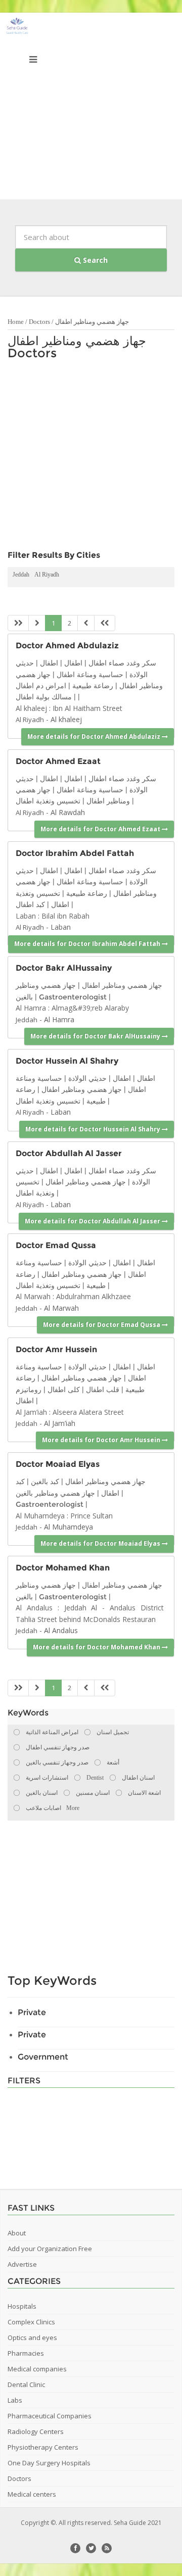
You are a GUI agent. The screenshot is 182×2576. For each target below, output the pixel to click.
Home (16, 322)
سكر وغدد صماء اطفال (122, 663)
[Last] (105, 623)
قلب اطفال (103, 1390)
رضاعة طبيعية (93, 686)
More (73, 1808)
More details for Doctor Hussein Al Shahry (94, 1129)
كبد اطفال (30, 904)
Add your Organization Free (50, 2249)
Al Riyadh (47, 575)
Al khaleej (66, 719)
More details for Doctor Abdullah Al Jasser (93, 1221)
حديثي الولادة (87, 1078)
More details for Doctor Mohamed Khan (97, 1647)
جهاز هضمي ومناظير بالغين (55, 1493)
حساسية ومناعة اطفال (90, 675)
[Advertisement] (91, 109)
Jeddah (21, 575)
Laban (61, 927)
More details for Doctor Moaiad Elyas (101, 1543)
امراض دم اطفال (41, 686)
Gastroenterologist (73, 997)
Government (43, 2057)
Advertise (22, 2264)
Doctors (39, 322)
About (17, 2233)
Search (94, 260)
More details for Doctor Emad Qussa (102, 1325)
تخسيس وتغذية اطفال (48, 801)
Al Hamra (59, 1019)
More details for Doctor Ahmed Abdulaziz (95, 736)
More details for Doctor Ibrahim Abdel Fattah (88, 944)
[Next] (86, 623)
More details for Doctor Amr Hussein (102, 1440)
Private (32, 2012)
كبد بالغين (44, 1482)
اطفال (73, 663)
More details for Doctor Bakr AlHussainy (96, 1036)
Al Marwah (61, 1308)
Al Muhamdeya (69, 1527)
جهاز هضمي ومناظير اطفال (92, 322)
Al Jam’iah (60, 1423)
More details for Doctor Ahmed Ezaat (101, 829)
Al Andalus (61, 1630)
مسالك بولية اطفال (47, 697)
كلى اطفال (64, 1390)
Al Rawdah (68, 812)
